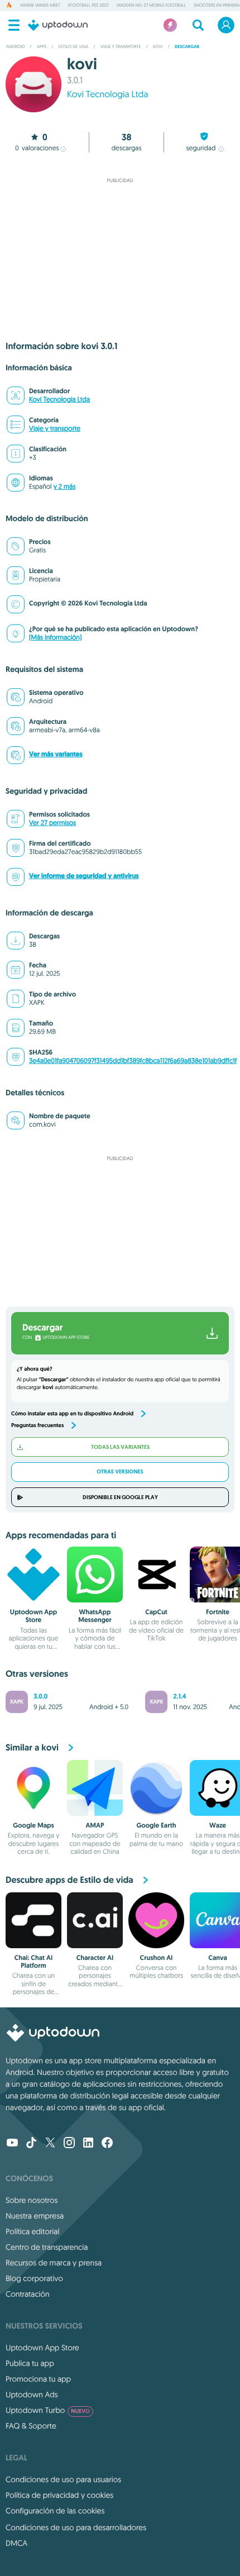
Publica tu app (30, 2363)
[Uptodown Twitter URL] (50, 2144)
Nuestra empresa (35, 2216)
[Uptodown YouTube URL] (12, 2144)
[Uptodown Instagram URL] (69, 2144)
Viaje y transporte (55, 429)
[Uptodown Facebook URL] (107, 2144)
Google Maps (33, 1825)
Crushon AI (157, 1958)
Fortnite (218, 1612)
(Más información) (55, 638)
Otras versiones (120, 1472)
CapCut (156, 1612)
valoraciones (37, 148)
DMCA (16, 2543)
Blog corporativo (34, 2278)
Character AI (95, 1958)
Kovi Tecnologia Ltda (107, 94)
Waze (218, 1825)
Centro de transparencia (47, 2247)
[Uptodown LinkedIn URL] (88, 2144)
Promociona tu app (38, 2379)
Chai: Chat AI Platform (33, 1962)
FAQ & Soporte (31, 2426)
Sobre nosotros (32, 2200)
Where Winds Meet (40, 6)
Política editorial (32, 2231)
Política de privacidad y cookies (59, 2495)
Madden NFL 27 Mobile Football (151, 6)
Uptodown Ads (32, 2394)
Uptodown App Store (33, 1616)
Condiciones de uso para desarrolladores (76, 2527)
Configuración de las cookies (55, 2511)
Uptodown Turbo (48, 2410)
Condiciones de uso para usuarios (63, 2479)
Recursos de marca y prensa (54, 2263)
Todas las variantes (120, 1447)
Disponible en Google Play (120, 1497)
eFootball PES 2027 (88, 6)
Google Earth (156, 1825)
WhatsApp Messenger (95, 1616)
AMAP (95, 1825)
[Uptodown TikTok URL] (31, 2144)
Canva (218, 1958)
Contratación (28, 2294)
